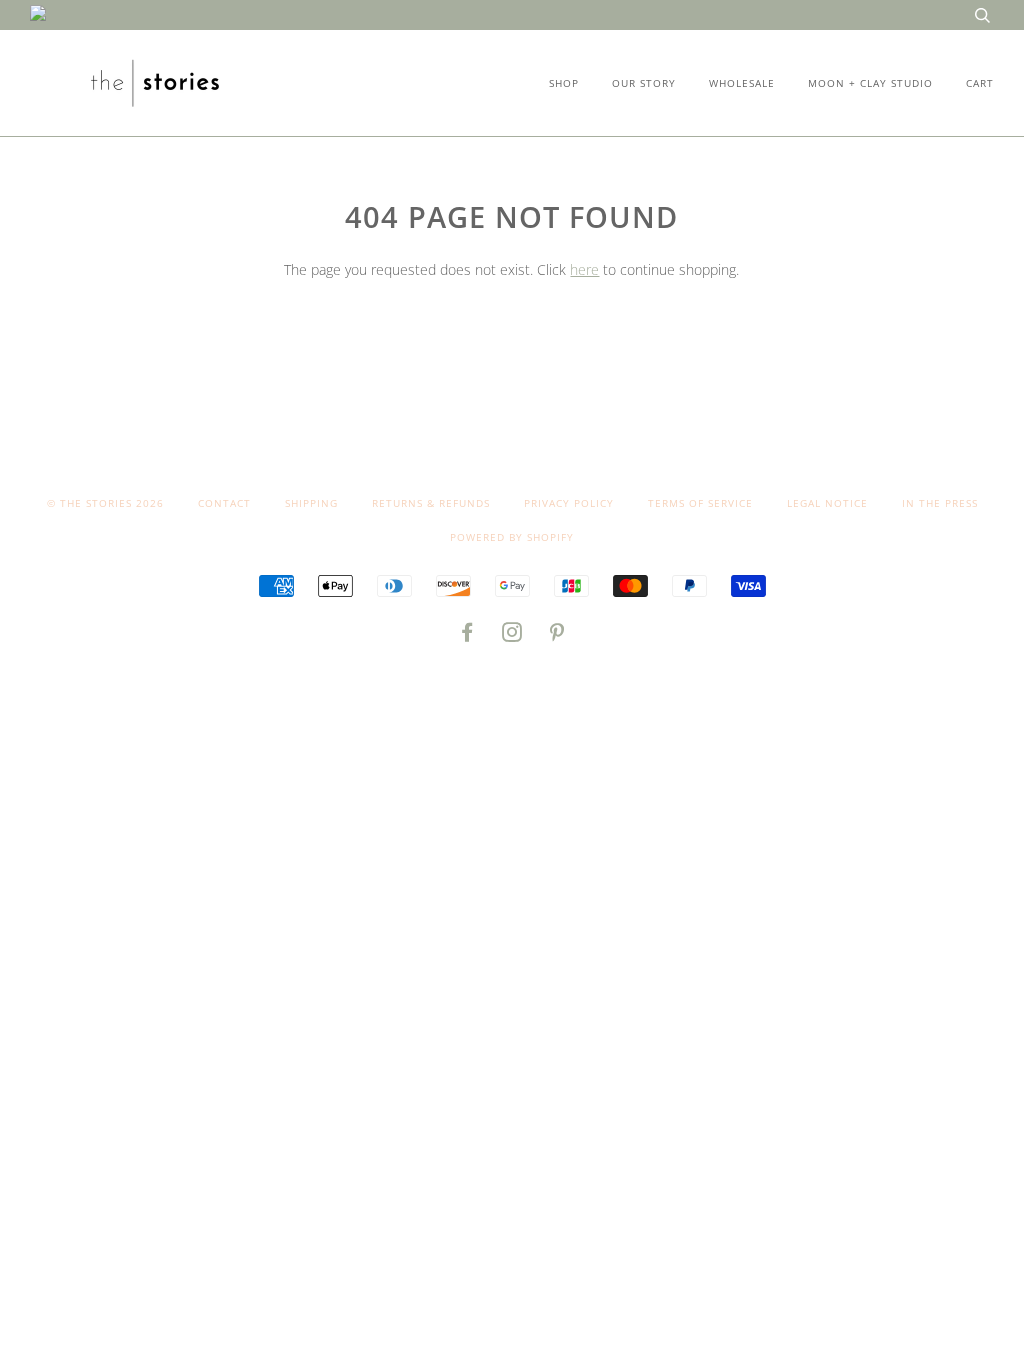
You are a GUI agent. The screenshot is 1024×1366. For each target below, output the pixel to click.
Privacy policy (569, 503)
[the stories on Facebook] (467, 636)
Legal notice (827, 503)
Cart (980, 83)
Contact (224, 503)
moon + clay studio (870, 83)
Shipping (311, 503)
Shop (564, 83)
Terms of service (700, 503)
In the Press (940, 503)
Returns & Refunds (431, 503)
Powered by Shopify (512, 537)
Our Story (644, 83)
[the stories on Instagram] (512, 636)
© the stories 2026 (105, 503)
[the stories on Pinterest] (557, 636)
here (584, 269)
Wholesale (742, 83)
